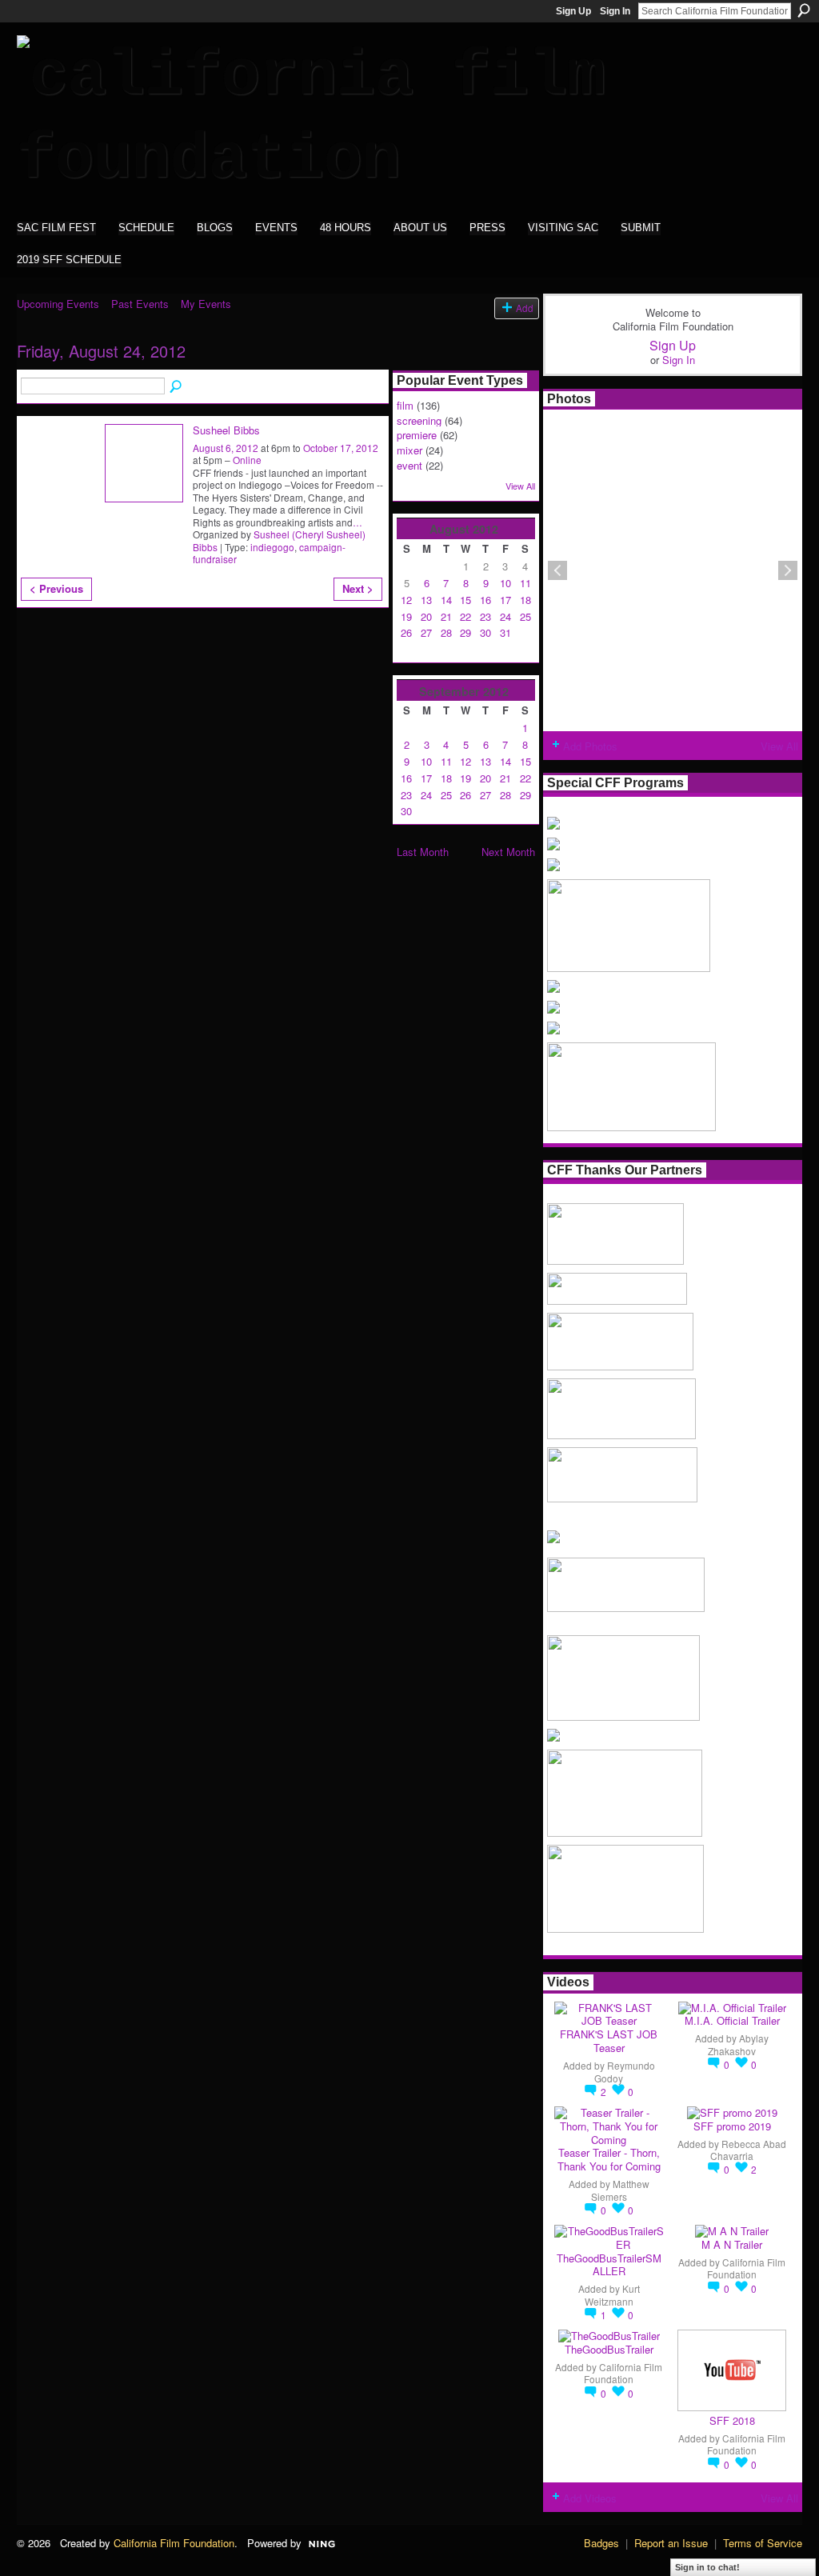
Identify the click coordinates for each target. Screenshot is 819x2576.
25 (525, 616)
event (409, 465)
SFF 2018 (732, 2420)
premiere (417, 435)
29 (465, 632)
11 (525, 583)
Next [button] (788, 570)
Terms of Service (763, 2543)
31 (505, 632)
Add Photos (590, 746)
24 (505, 616)
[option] (673, 570)
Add (525, 308)
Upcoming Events (58, 304)
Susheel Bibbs (226, 430)
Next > (358, 588)
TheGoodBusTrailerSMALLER (609, 2265)
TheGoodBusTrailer (609, 2349)
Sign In (615, 11)
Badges (601, 2543)
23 (485, 616)
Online (247, 460)
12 (406, 600)
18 (525, 600)
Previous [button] (557, 570)
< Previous (56, 588)
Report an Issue (671, 2543)
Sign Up (573, 11)
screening (419, 420)
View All (520, 486)
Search (804, 10)
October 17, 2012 (341, 448)
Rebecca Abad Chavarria (748, 2150)
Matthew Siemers (620, 2190)
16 (485, 600)
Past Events (140, 304)
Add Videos (590, 2498)
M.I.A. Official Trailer (732, 2020)
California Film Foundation (746, 2268)
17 (505, 600)
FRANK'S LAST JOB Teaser (609, 2041)
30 (485, 632)
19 (406, 616)
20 (426, 616)
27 (426, 632)
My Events (206, 304)
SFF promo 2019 (732, 2126)
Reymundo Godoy (625, 2071)
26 (406, 632)
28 (446, 632)
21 (446, 616)
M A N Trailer (732, 2244)
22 (465, 616)
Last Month (423, 852)
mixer (409, 450)
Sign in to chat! (707, 2567)
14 (446, 600)
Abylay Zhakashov (738, 2044)
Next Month (508, 852)
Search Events (177, 387)
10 (505, 583)
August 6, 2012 (226, 448)
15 (465, 600)
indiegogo (272, 547)
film (405, 405)
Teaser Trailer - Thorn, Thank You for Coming (609, 2159)
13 (426, 600)
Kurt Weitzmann (612, 2294)
